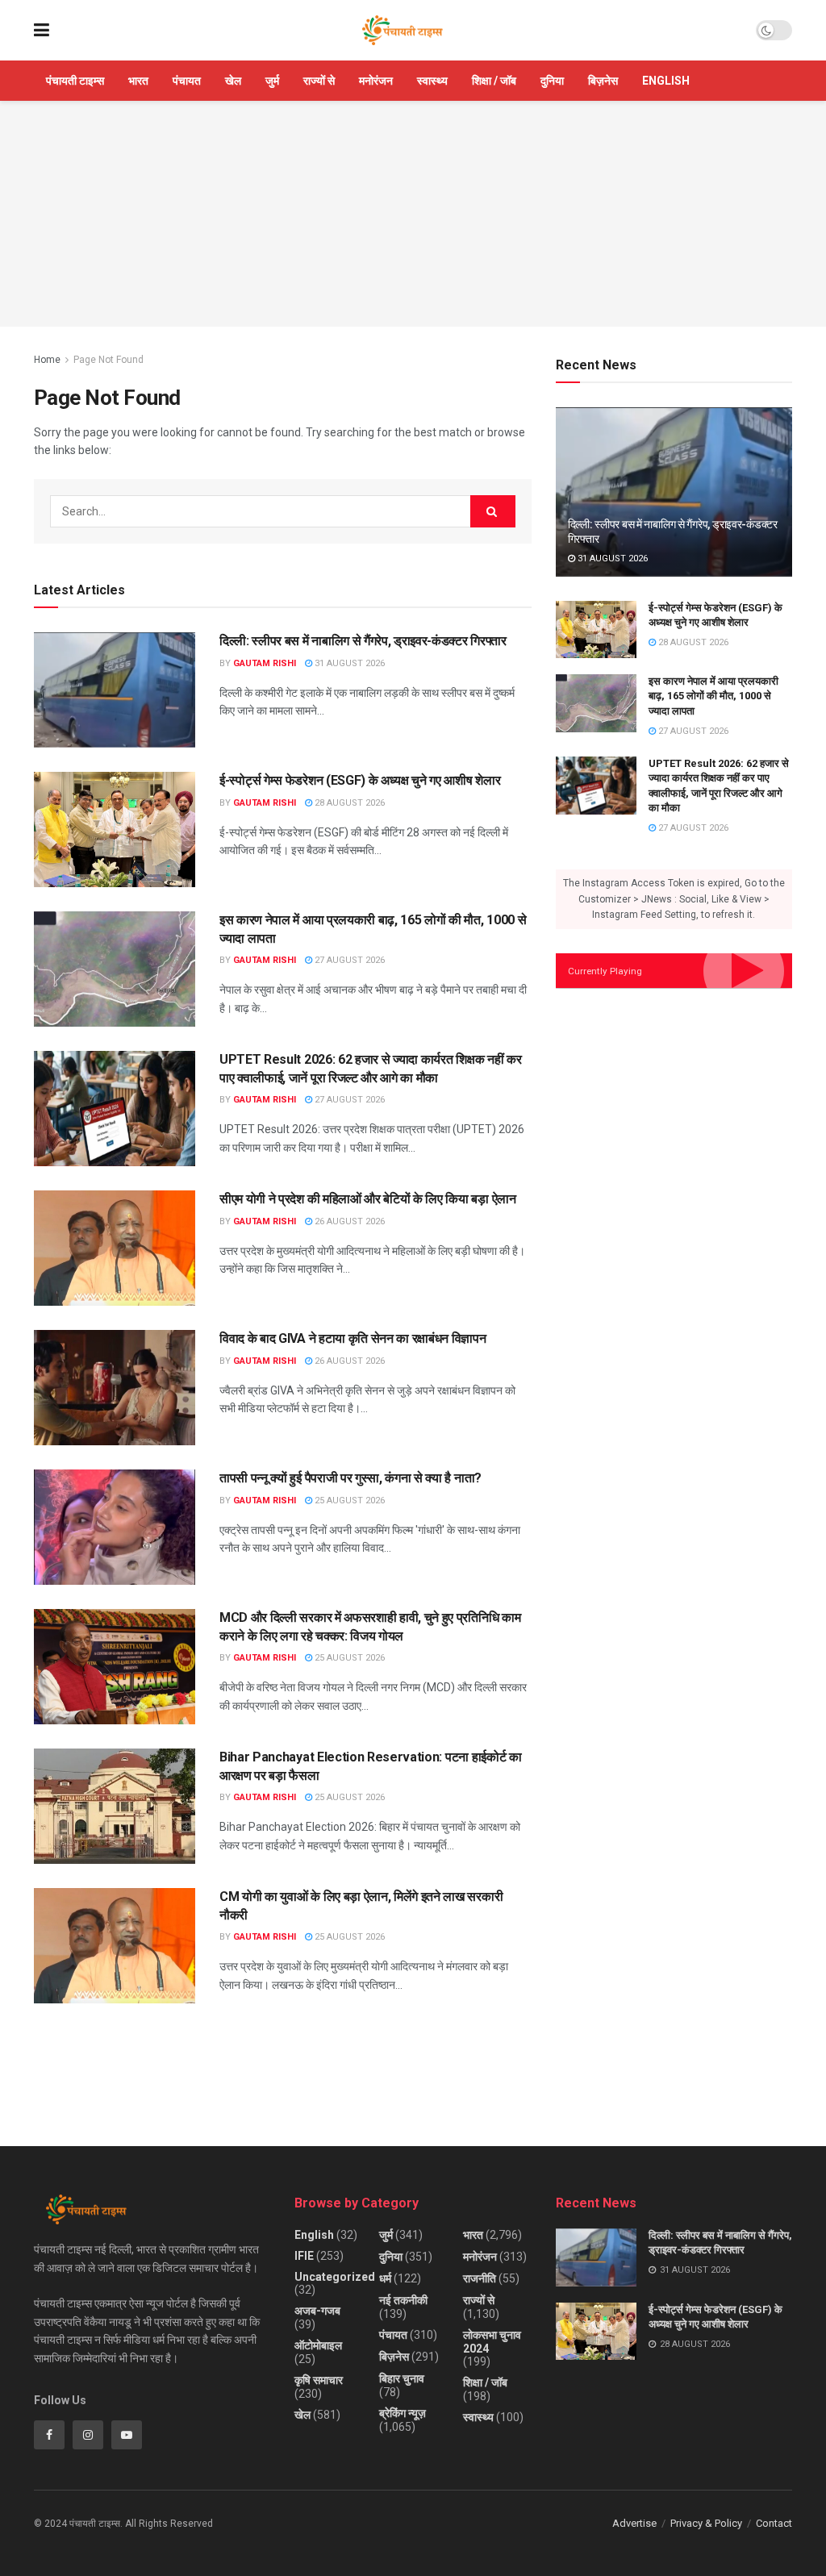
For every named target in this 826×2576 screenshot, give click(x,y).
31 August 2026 (348, 663)
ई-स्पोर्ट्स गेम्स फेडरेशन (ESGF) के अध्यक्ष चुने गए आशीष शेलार (360, 780)
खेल (233, 81)
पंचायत (187, 81)
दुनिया (552, 81)
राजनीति (480, 2278)
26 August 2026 (348, 1221)
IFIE (304, 2256)
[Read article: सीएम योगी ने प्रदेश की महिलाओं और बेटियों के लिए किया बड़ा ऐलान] (115, 1248)
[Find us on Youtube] (127, 2435)
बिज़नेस (603, 81)
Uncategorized (335, 2277)
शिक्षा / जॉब (494, 81)
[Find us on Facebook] (49, 2435)
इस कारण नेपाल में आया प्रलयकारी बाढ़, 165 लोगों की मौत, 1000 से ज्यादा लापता (713, 696)
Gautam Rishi (265, 663)
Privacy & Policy (706, 2523)
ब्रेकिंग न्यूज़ (403, 2413)
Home (47, 360)
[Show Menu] (42, 30)
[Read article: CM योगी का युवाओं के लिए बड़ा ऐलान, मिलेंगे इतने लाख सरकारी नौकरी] (115, 1946)
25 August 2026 (348, 1501)
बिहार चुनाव (402, 2378)
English (666, 81)
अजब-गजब (317, 2311)
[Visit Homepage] (403, 31)
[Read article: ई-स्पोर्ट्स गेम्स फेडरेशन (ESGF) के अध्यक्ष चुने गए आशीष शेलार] (115, 829)
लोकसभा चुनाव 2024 (492, 2342)
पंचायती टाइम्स (75, 81)
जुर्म (272, 81)
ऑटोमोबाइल (318, 2345)
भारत (138, 81)
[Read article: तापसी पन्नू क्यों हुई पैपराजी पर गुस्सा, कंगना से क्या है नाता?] (115, 1527)
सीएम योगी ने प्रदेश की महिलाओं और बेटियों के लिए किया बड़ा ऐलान (368, 1199)
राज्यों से (319, 81)
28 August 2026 (348, 803)
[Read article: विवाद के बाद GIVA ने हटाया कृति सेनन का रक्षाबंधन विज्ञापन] (115, 1388)
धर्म (385, 2278)
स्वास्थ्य (432, 81)
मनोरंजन (376, 81)
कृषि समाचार (319, 2380)
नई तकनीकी (403, 2300)
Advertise (634, 2523)
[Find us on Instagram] (88, 2435)
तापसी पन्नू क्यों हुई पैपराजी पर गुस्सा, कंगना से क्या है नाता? (350, 1478)
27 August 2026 (348, 960)
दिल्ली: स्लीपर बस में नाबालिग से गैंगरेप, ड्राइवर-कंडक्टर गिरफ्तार (363, 641)
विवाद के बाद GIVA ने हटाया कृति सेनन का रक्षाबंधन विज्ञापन (353, 1338)
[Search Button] (493, 511)
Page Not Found (108, 360)
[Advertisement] (413, 214)
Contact (774, 2523)
